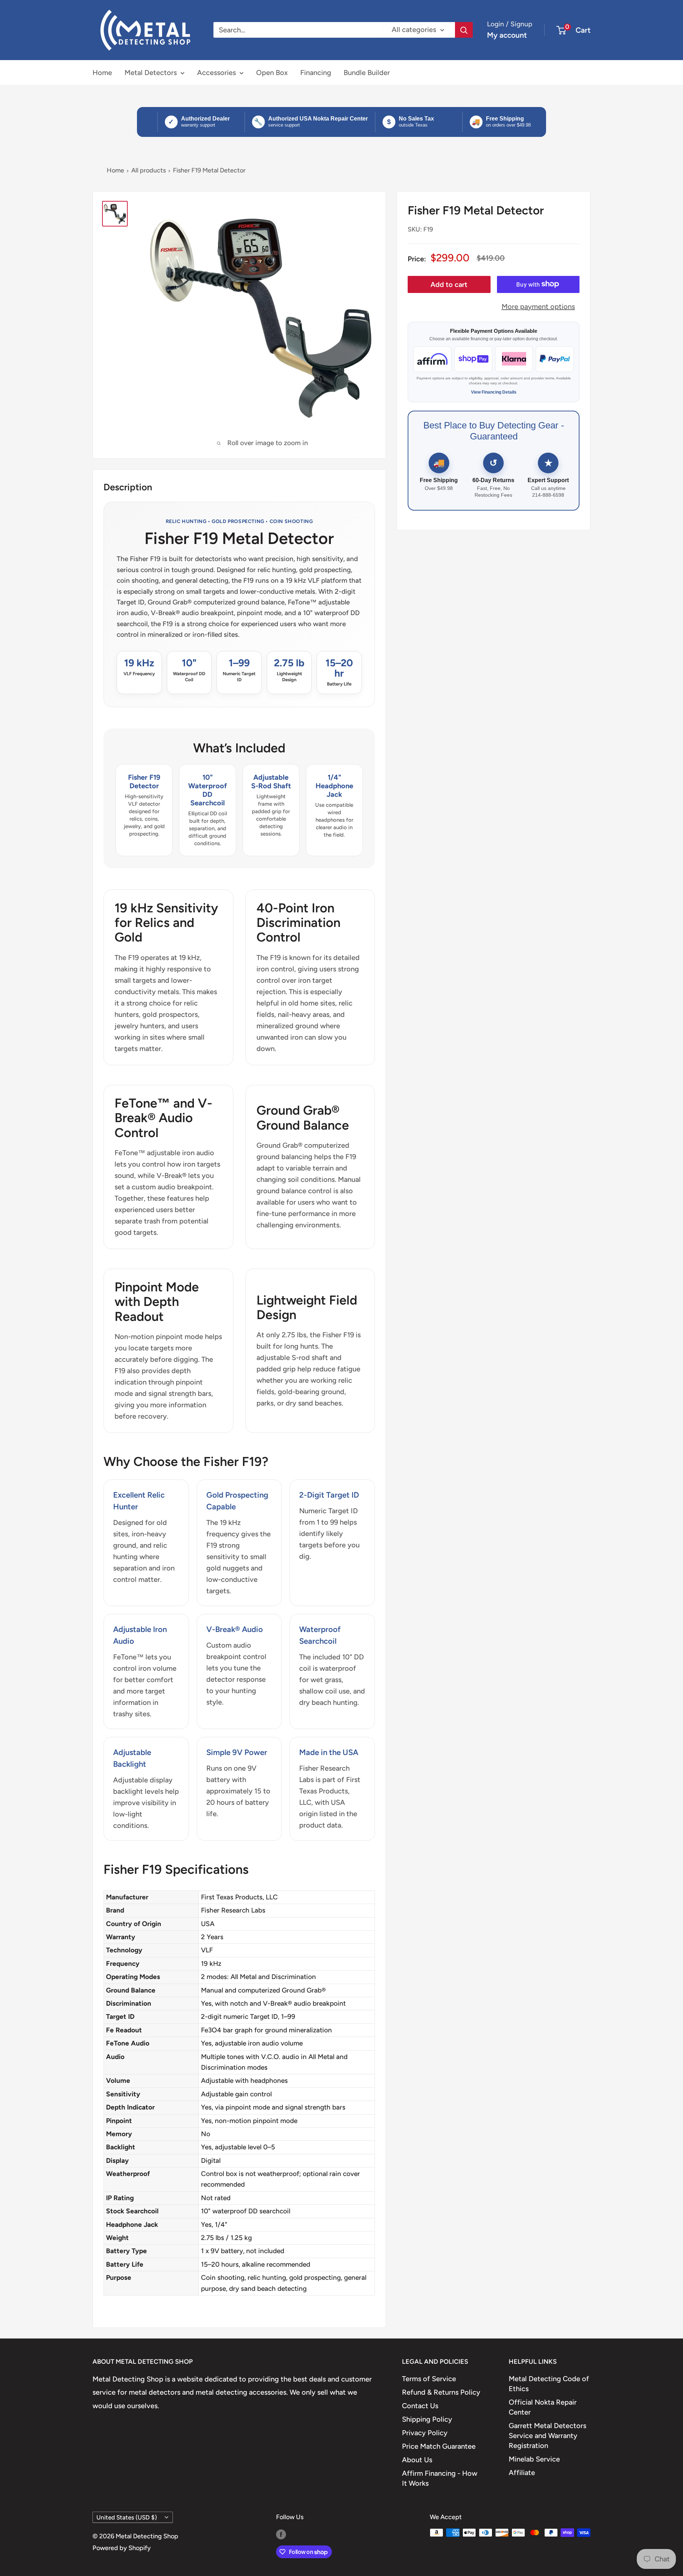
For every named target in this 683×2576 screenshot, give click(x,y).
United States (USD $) (127, 2517)
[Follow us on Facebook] (281, 2534)
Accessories (216, 73)
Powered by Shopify (122, 2548)
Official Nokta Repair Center (543, 2407)
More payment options (538, 306)
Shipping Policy (427, 2419)
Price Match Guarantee (439, 2446)
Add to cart (449, 284)
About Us (417, 2460)
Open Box (272, 73)
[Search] (464, 30)
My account (507, 35)
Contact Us (420, 2406)
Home (102, 73)
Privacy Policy (425, 2433)
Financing (316, 73)
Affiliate (522, 2473)
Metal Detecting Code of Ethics (549, 2384)
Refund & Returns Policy (441, 2392)
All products (149, 170)
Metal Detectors (151, 73)
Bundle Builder (367, 73)
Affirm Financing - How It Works (440, 2478)
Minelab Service (534, 2459)
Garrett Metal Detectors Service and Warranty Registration (547, 2436)
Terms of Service (429, 2379)
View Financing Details (494, 392)
